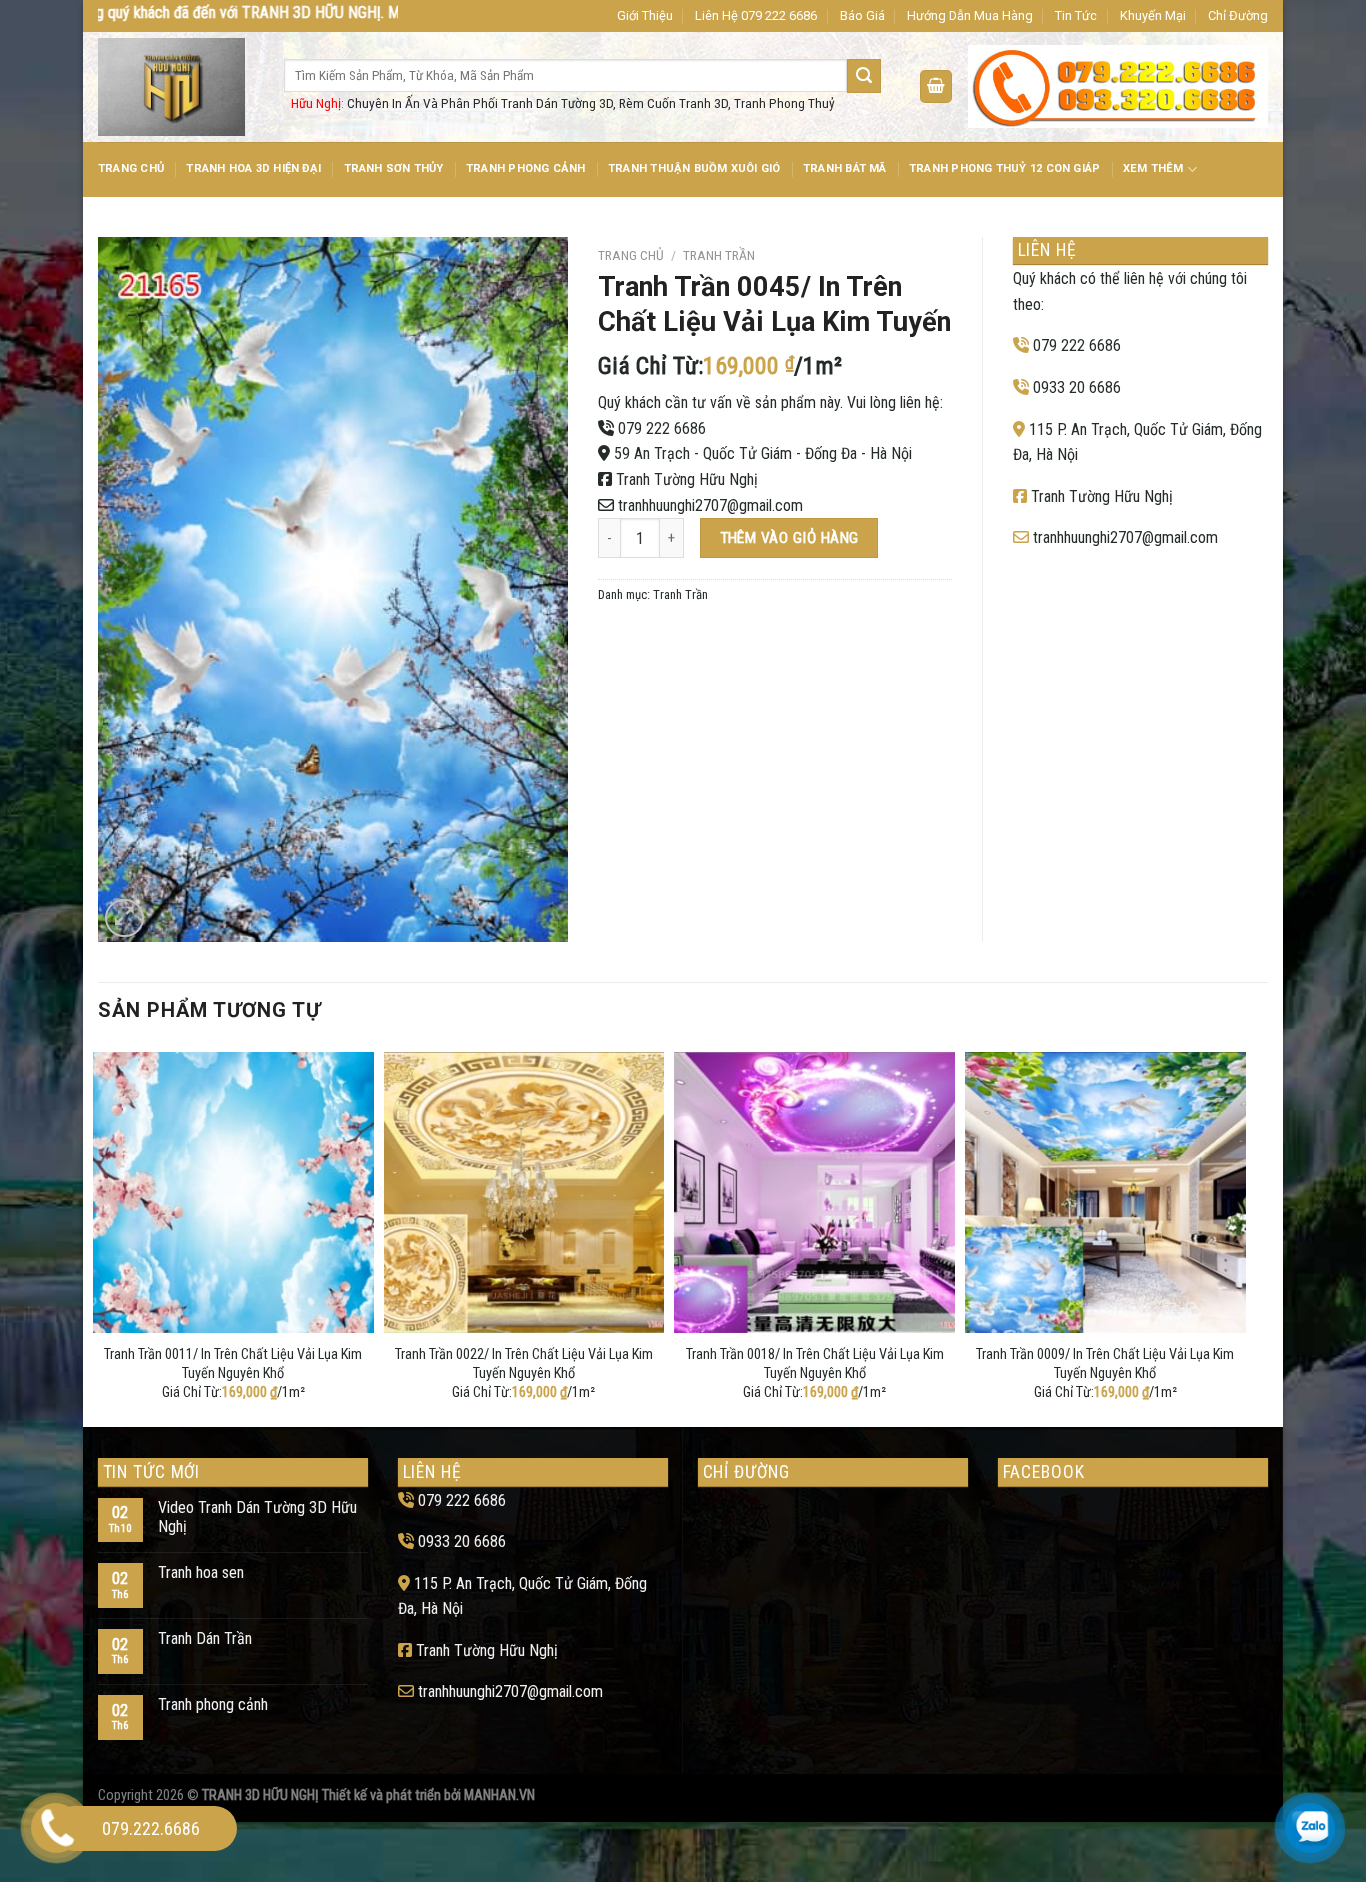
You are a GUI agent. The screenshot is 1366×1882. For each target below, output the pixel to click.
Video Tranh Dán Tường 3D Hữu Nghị (257, 1517)
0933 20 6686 (1077, 387)
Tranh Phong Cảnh (526, 168)
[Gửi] (864, 76)
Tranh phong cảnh (213, 1704)
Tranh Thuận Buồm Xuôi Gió (694, 168)
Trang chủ (631, 255)
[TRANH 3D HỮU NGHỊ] (176, 87)
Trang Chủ (131, 168)
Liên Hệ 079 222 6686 (756, 15)
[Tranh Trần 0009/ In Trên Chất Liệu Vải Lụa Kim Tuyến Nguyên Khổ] (1105, 1192)
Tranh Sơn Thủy (394, 168)
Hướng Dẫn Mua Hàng (970, 15)
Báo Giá (862, 15)
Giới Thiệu (645, 15)
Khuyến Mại (1153, 15)
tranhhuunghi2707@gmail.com (710, 505)
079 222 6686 (662, 428)
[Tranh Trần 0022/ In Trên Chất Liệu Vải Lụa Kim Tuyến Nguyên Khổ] (524, 1192)
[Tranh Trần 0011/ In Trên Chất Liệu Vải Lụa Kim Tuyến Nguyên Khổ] (233, 1192)
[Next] (1240, 1235)
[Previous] (99, 1235)
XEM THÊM (1153, 168)
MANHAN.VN (499, 1795)
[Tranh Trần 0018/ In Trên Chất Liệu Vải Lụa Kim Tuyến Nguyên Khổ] (814, 1192)
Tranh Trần (719, 255)
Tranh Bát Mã (845, 168)
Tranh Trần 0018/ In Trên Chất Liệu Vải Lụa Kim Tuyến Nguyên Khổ (815, 1364)
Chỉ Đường (1238, 15)
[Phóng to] (124, 918)
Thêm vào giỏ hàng (789, 538)
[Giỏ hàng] (936, 86)
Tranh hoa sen (201, 1572)
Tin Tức (1076, 15)
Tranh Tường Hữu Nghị (687, 479)
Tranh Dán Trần (205, 1638)
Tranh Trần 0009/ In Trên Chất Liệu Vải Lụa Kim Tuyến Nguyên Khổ (1105, 1364)
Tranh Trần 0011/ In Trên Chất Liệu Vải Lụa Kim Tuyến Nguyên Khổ (233, 1364)
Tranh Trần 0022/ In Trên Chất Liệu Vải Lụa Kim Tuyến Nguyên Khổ (524, 1364)
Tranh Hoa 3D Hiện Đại (253, 168)
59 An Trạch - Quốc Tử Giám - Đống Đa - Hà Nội (763, 453)
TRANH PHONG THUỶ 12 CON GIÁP (1004, 168)
